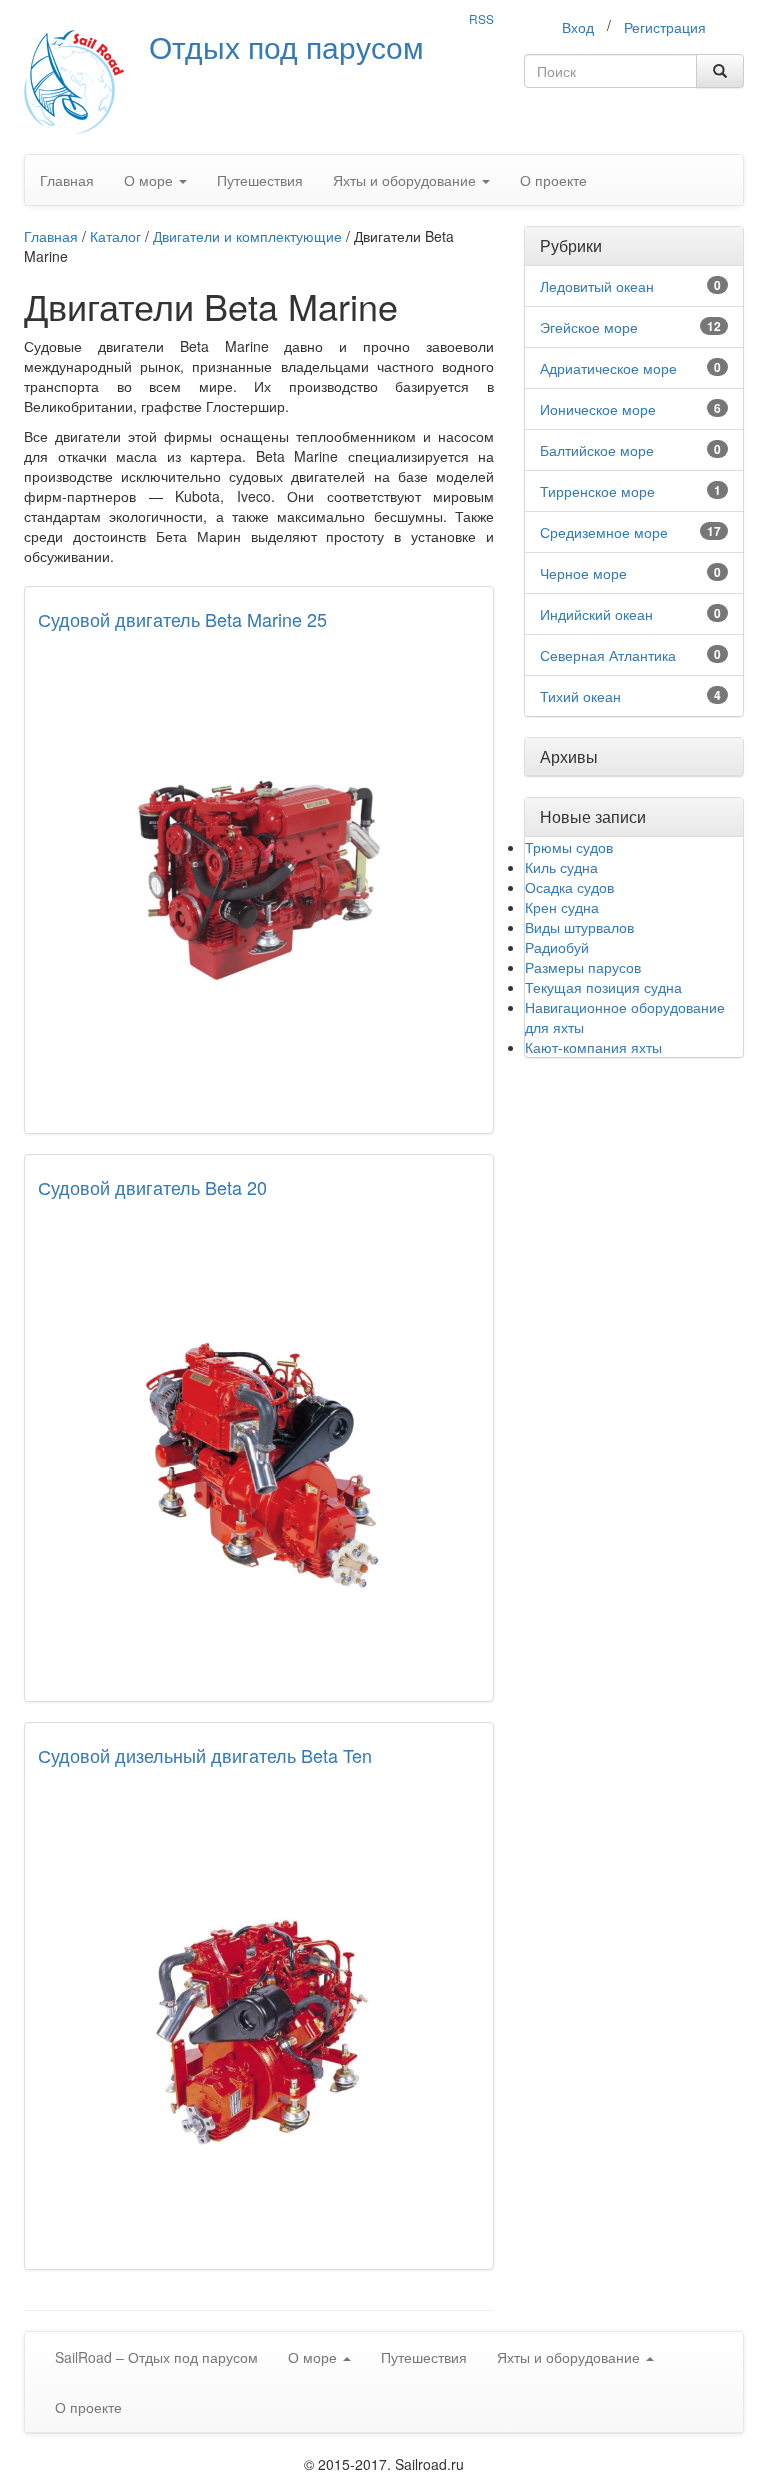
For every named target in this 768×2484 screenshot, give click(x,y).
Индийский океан (596, 614)
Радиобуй (557, 947)
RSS (481, 18)
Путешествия (260, 180)
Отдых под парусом (286, 46)
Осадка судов (569, 887)
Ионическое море (598, 409)
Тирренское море (597, 491)
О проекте (553, 180)
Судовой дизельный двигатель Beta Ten (205, 1755)
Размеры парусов (583, 967)
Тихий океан (580, 696)
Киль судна (561, 867)
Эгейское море (589, 327)
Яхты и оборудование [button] (406, 180)
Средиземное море (604, 532)
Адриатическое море (608, 368)
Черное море (583, 573)
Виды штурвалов (579, 927)
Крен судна (562, 907)
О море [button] (150, 180)
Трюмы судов (569, 847)
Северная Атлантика (608, 655)
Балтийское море (597, 450)
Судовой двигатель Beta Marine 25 (182, 619)
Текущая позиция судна (603, 987)
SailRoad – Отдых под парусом (156, 2357)
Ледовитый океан (597, 286)
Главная (67, 180)
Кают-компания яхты (593, 1047)
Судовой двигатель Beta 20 (152, 1187)
